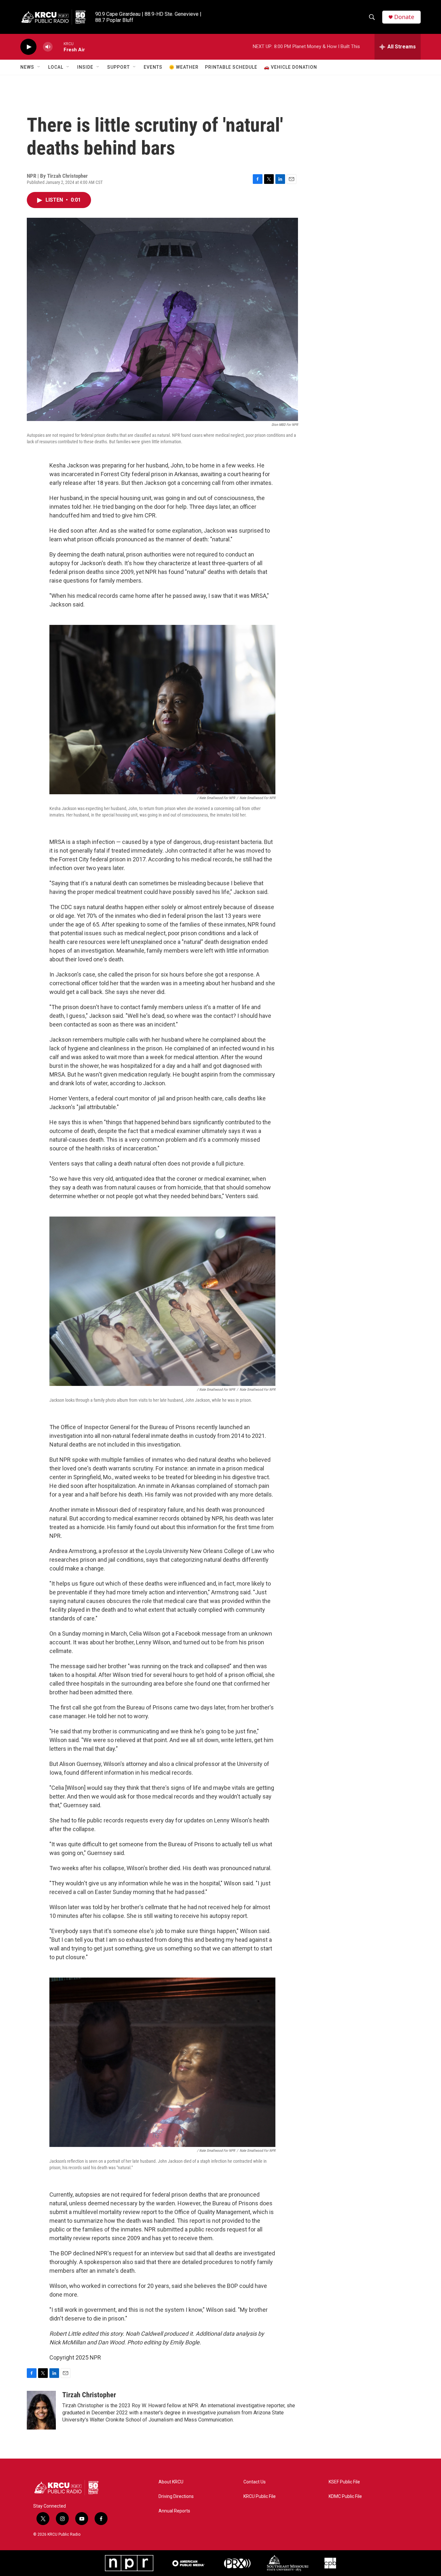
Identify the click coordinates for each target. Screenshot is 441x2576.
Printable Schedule (231, 67)
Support (118, 67)
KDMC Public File (345, 2496)
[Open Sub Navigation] (39, 67)
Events (153, 67)
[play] (28, 47)
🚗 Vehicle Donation (290, 67)
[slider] (58, 47)
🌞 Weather (184, 67)
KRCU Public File (260, 2496)
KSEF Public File (344, 2482)
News (27, 67)
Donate (404, 17)
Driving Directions (176, 2496)
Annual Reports (174, 2511)
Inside (85, 67)
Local (56, 67)
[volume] (48, 47)
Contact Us (255, 2482)
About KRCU (171, 2482)
